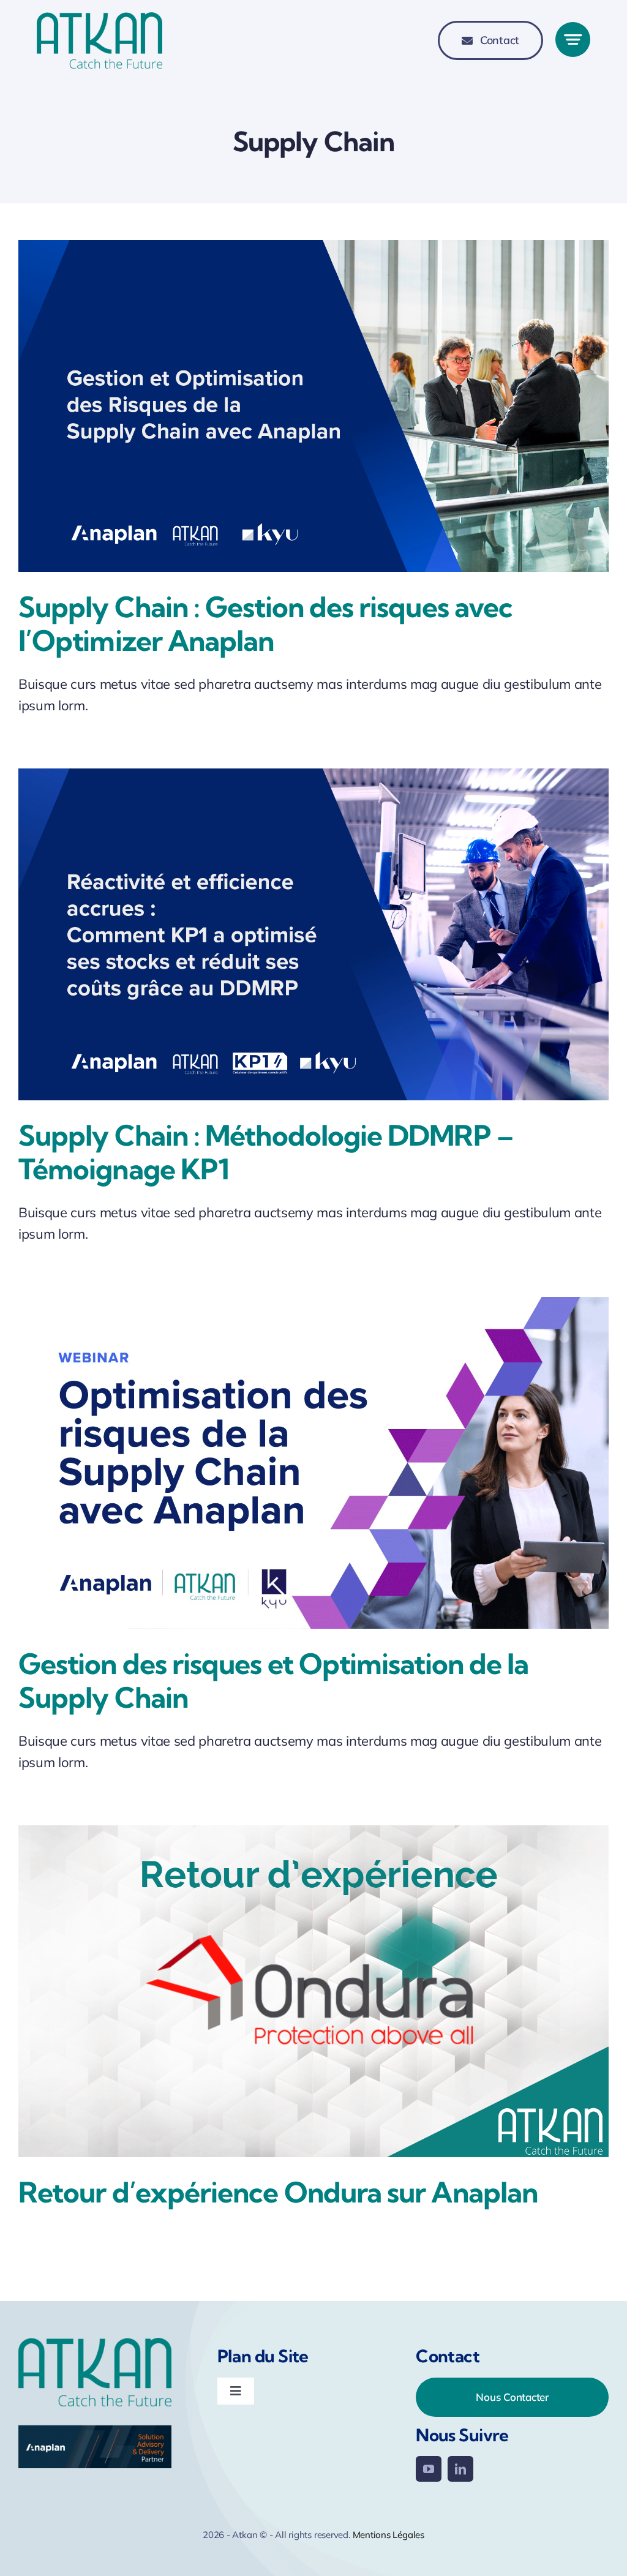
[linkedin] (460, 2469)
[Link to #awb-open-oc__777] (573, 39)
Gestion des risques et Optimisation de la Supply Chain (273, 1681)
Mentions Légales (389, 2535)
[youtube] (429, 2469)
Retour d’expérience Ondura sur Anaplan (278, 2192)
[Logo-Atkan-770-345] (99, 19)
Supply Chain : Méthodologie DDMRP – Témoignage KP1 (266, 1152)
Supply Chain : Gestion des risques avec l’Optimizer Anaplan (265, 624)
